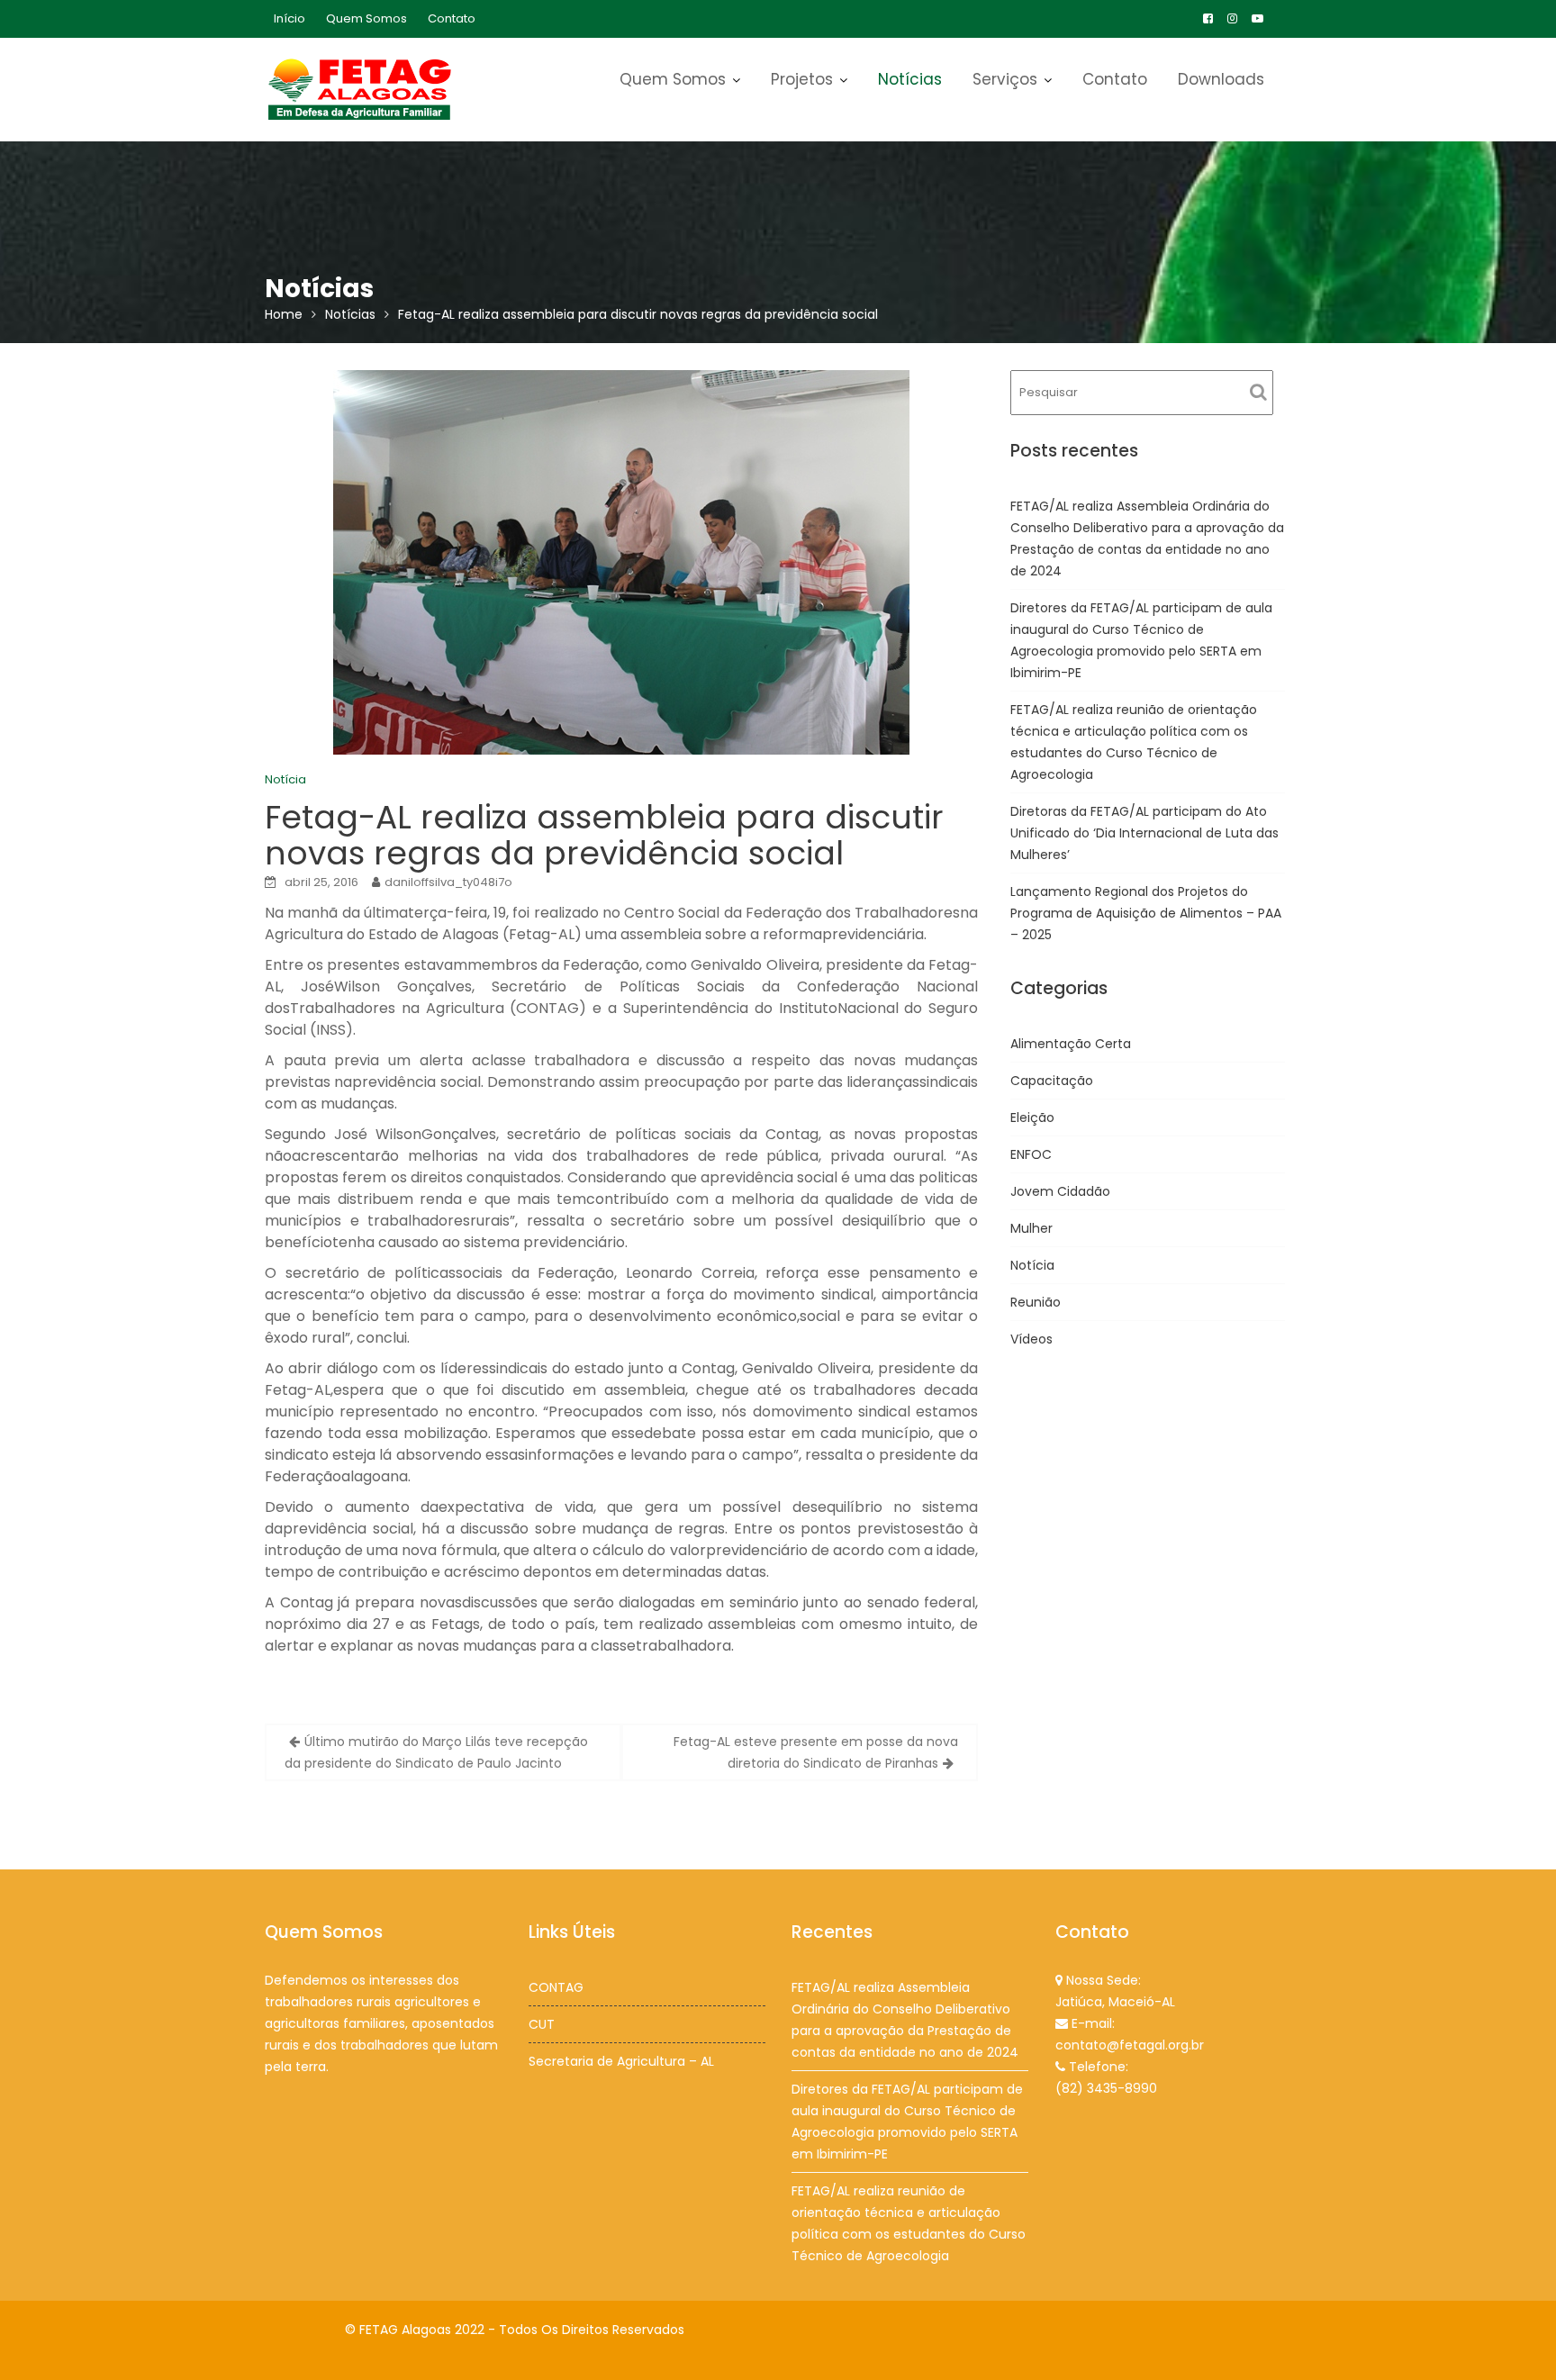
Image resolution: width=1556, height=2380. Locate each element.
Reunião (1036, 1302)
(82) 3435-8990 (1106, 2088)
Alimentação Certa (1071, 1044)
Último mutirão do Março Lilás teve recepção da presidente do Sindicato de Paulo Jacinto (436, 1752)
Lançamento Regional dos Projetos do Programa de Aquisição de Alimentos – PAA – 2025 (1146, 913)
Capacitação (1052, 1081)
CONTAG (556, 1987)
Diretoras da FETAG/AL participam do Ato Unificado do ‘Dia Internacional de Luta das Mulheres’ (1144, 833)
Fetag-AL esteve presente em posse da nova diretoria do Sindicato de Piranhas (816, 1752)
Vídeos (1031, 1339)
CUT (542, 2024)
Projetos (802, 79)
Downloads (1221, 79)
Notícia (285, 779)
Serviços (1005, 79)
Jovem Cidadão (1060, 1191)
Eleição (1032, 1118)
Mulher (1031, 1228)
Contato (452, 18)
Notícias (910, 79)
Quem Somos (366, 18)
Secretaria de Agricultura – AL (621, 2061)
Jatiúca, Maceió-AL (1115, 2002)
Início (289, 18)
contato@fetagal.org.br (1130, 2045)
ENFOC (1031, 1154)
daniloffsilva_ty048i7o (448, 882)
